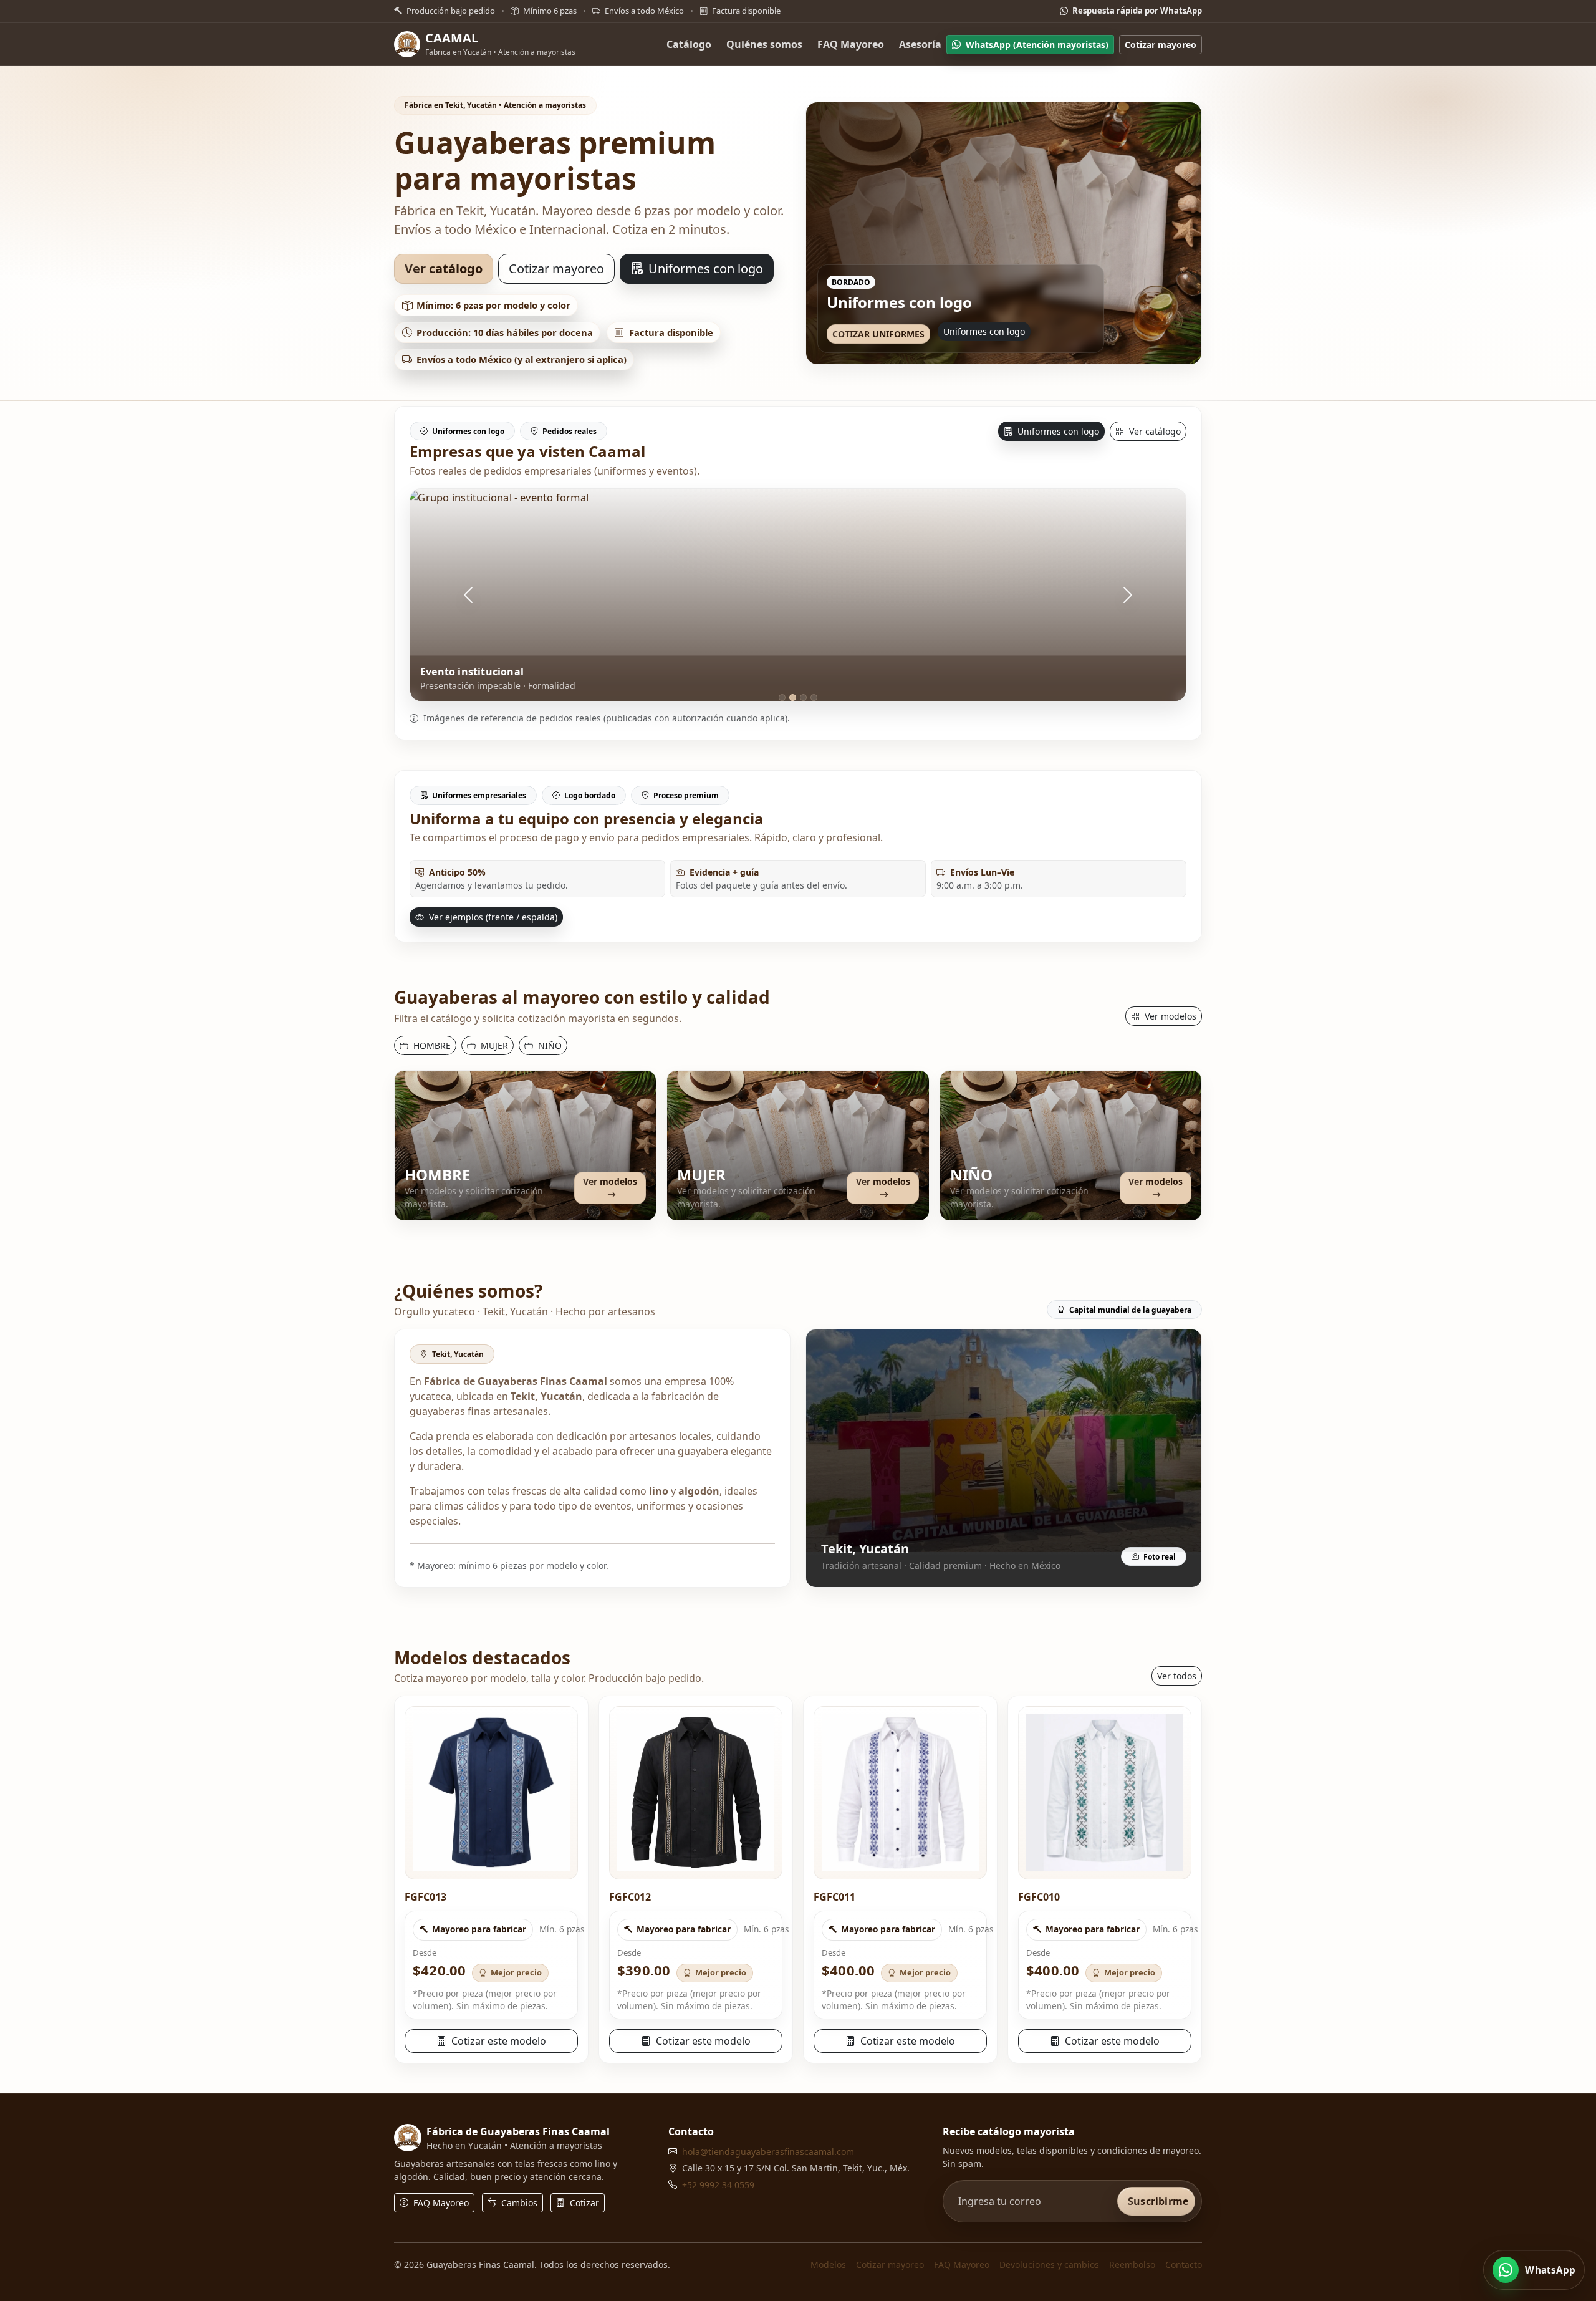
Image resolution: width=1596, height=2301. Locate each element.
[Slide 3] (1014, 345)
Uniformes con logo (704, 268)
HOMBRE (431, 1045)
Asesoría (920, 44)
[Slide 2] (1004, 345)
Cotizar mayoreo (1161, 44)
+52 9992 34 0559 (718, 2185)
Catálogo (689, 44)
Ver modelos (1169, 1016)
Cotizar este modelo (498, 2041)
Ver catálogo (444, 268)
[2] (793, 697)
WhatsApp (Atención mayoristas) (1037, 44)
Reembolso (1132, 2265)
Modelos (828, 2265)
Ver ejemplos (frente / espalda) (492, 917)
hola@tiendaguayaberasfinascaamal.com (768, 2152)
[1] (782, 697)
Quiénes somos (764, 44)
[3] (803, 697)
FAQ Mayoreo (851, 44)
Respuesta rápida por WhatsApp (1136, 11)
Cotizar (583, 2203)
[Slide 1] (994, 345)
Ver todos (1177, 1676)
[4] (814, 697)
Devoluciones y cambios (1049, 2265)
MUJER (493, 1045)
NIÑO (549, 1045)
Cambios (518, 2203)
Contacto (1184, 2265)
